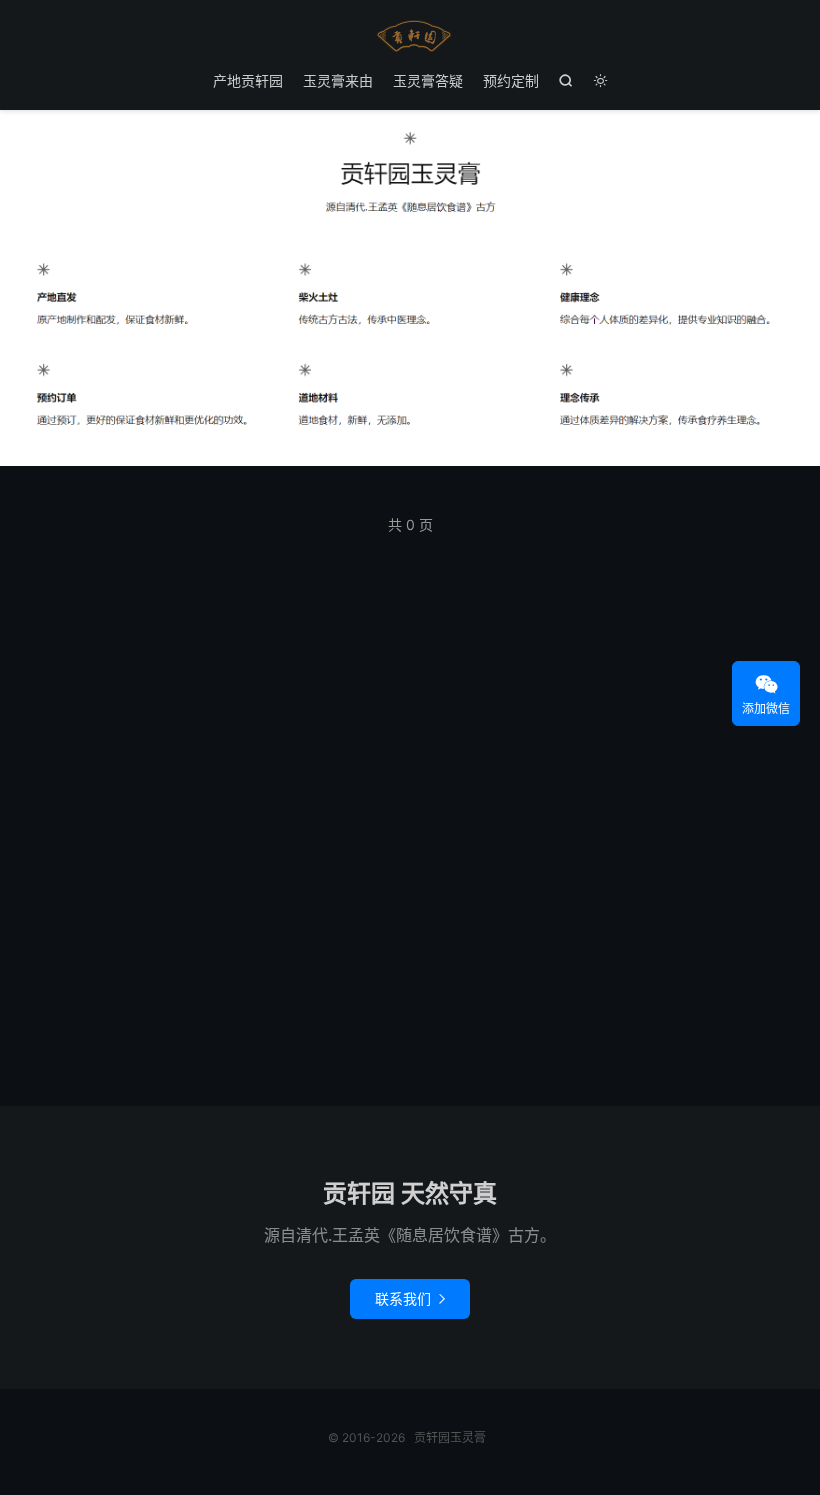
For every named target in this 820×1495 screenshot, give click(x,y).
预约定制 (511, 80)
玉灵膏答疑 (428, 80)
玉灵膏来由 (338, 80)
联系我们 (410, 1298)
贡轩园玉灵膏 (410, 36)
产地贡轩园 (248, 80)
